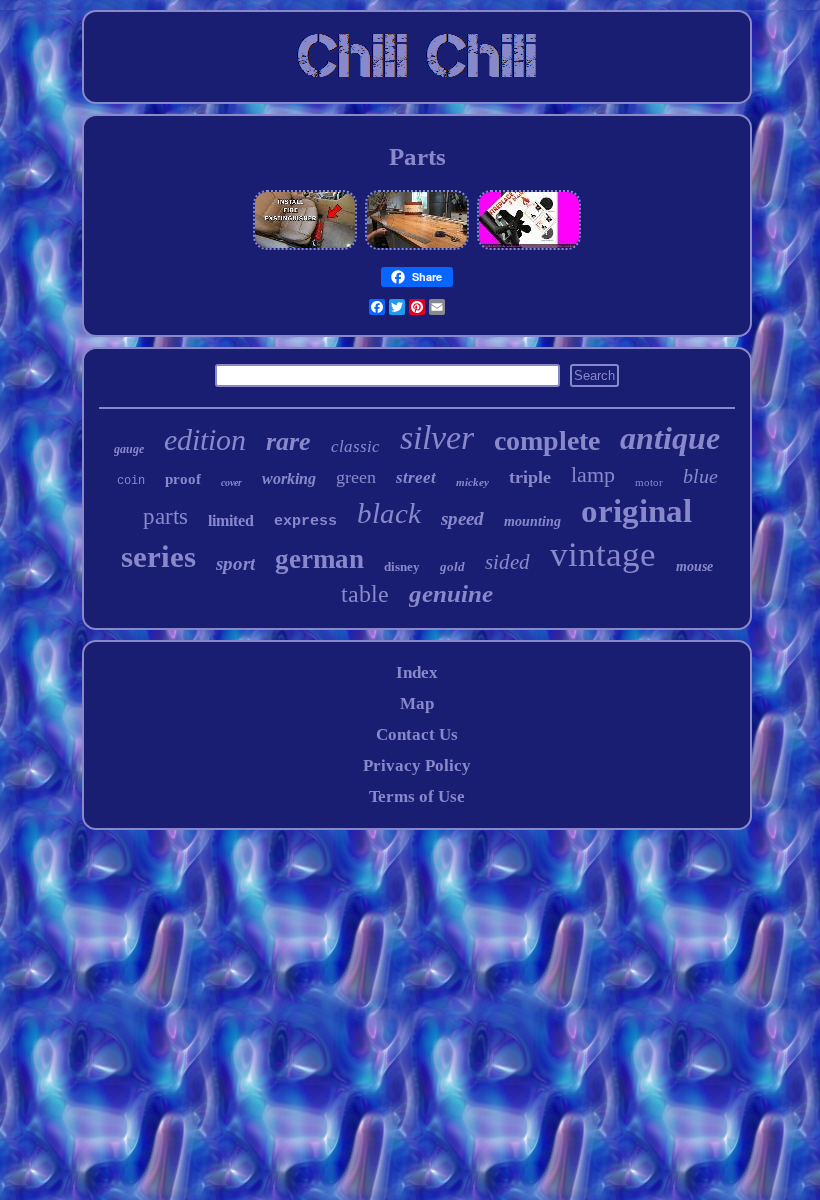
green (356, 477)
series (158, 556)
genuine (451, 593)
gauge (129, 449)
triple (530, 477)
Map (417, 703)
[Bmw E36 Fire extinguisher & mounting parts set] (305, 246)
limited (231, 520)
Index (417, 672)
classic (355, 446)
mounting (532, 521)
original (636, 511)
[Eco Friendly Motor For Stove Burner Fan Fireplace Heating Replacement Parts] (529, 246)
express (305, 521)
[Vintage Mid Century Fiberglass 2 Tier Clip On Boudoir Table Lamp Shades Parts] (417, 246)
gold (452, 566)
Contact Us (417, 734)
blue (700, 476)
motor (649, 482)
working (289, 478)
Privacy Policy (417, 765)
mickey (472, 482)
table (365, 594)
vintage (603, 554)
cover (231, 482)
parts (165, 516)
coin (131, 481)
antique (670, 438)
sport (235, 563)
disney (402, 566)
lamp (593, 474)
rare (288, 441)
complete (547, 440)
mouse (694, 566)
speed (462, 518)
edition (205, 439)
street (416, 477)
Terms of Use (417, 796)
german (319, 559)
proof (183, 479)
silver (437, 437)
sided (507, 562)
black (389, 513)
